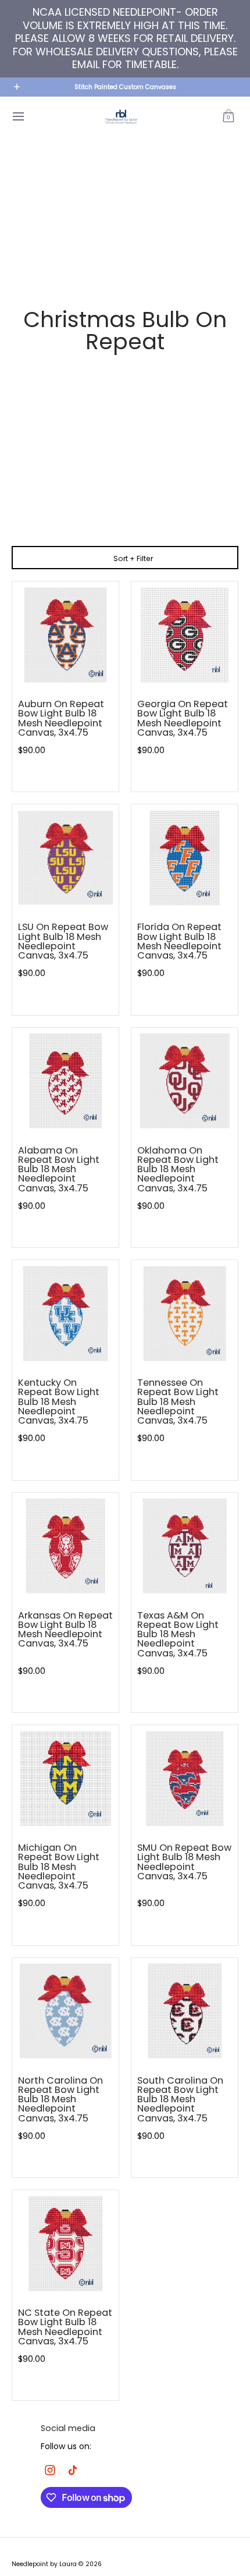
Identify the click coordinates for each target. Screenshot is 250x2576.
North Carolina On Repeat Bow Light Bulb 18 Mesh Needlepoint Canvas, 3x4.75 (60, 2099)
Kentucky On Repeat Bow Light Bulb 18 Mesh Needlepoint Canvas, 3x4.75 (59, 1401)
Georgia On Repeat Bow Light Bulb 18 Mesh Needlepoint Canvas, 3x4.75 (183, 718)
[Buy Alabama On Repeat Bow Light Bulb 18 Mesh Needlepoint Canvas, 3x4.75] (65, 1081)
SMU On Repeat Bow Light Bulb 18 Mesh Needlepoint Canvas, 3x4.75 (184, 1862)
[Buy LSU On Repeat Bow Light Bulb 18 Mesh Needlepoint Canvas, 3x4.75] (65, 858)
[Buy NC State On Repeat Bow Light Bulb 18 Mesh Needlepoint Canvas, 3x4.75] (65, 2243)
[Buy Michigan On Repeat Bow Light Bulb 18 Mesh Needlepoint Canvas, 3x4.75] (65, 1778)
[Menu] (18, 117)
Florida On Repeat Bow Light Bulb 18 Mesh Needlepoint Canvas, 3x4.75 (179, 941)
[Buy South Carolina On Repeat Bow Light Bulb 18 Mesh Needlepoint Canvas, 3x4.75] (185, 2011)
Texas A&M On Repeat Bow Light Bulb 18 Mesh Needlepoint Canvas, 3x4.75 (178, 1634)
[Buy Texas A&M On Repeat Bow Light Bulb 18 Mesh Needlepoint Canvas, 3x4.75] (185, 1546)
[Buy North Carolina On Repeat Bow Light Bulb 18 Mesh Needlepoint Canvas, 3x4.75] (65, 2011)
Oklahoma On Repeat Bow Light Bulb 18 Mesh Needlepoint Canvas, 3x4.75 (178, 1169)
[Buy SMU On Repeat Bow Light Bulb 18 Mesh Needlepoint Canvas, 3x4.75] (185, 1778)
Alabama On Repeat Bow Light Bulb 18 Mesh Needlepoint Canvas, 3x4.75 (59, 1169)
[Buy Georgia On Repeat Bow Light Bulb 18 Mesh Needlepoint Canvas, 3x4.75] (185, 635)
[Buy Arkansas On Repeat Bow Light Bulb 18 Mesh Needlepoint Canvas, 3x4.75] (65, 1546)
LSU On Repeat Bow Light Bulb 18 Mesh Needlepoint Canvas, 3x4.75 (63, 941)
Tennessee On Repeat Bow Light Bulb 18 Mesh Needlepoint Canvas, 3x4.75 (178, 1401)
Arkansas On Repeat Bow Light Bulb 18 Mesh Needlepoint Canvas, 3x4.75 (65, 1630)
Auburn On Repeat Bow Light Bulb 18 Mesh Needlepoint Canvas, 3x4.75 (61, 718)
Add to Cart (66, 773)
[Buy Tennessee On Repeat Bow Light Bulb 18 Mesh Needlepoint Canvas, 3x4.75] (185, 1313)
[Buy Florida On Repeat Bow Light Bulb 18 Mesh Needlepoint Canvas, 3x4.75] (185, 858)
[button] (228, 117)
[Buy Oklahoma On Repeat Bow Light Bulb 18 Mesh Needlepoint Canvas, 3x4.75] (185, 1081)
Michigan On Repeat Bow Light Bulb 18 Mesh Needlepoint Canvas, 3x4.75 (59, 1867)
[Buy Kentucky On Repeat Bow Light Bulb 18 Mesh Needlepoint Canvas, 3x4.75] (65, 1313)
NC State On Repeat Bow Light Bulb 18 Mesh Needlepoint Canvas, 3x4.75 (65, 2327)
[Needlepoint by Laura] (121, 117)
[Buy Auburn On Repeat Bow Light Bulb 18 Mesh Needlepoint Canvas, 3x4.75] (65, 635)
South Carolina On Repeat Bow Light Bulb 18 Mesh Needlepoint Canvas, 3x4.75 (180, 2099)
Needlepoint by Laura (44, 2564)
